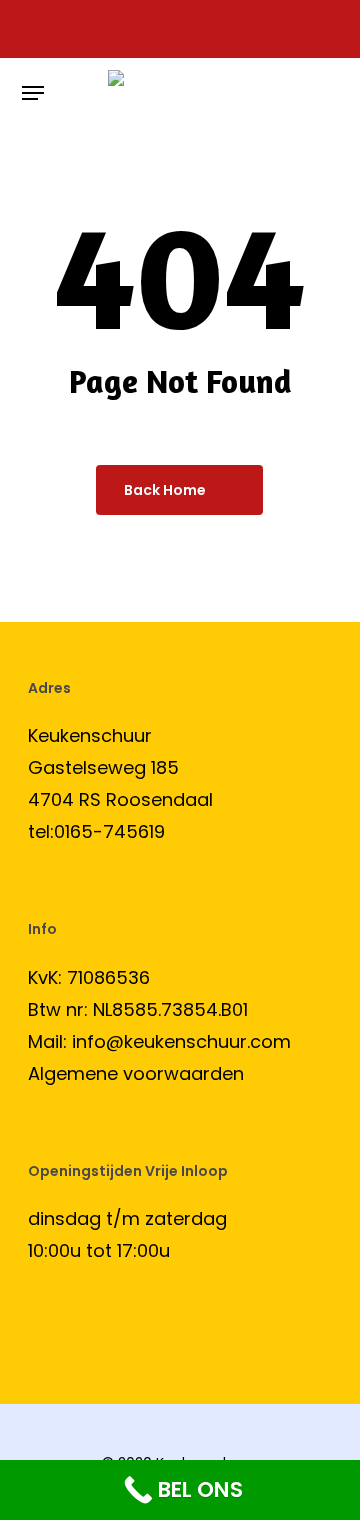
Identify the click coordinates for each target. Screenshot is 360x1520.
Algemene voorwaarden (136, 1073)
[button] (33, 93)
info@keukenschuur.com (181, 1041)
